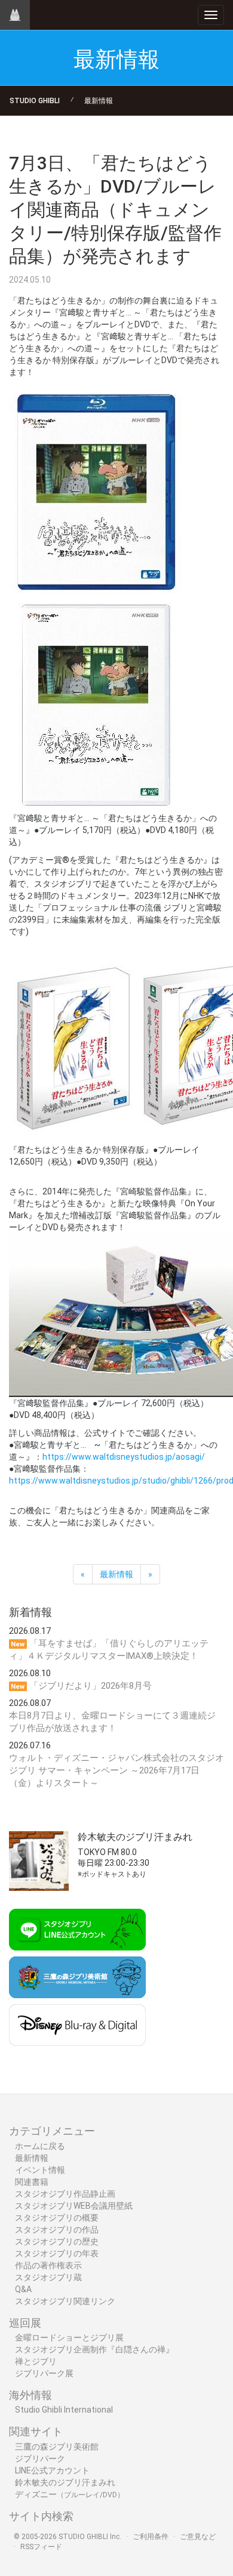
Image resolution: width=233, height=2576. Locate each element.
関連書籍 (32, 2182)
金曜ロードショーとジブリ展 (69, 2337)
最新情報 (99, 101)
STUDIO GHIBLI (35, 101)
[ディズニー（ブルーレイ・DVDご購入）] (116, 2025)
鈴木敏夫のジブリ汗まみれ (65, 2482)
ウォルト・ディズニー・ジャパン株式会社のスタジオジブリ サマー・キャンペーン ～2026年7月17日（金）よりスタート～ (116, 1770)
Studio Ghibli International (64, 2410)
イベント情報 (40, 2170)
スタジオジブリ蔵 (48, 2277)
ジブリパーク (40, 2459)
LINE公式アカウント (52, 2470)
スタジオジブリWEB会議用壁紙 (74, 2206)
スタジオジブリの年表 (57, 2253)
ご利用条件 (151, 2537)
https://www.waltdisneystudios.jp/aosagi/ (124, 1457)
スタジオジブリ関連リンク (65, 2301)
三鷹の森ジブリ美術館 (57, 2447)
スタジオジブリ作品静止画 (65, 2194)
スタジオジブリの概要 (57, 2218)
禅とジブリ (36, 2361)
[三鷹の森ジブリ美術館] (116, 1977)
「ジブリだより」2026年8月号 (91, 1686)
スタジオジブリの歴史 (57, 2241)
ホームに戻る (40, 2146)
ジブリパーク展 (44, 2373)
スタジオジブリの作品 (57, 2230)
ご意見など (198, 2537)
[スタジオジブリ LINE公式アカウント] (116, 1930)
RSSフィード (41, 2547)
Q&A (23, 2289)
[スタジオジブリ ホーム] (15, 15)
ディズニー (70, 2494)
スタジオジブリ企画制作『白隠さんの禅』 (94, 2349)
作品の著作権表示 (48, 2265)
